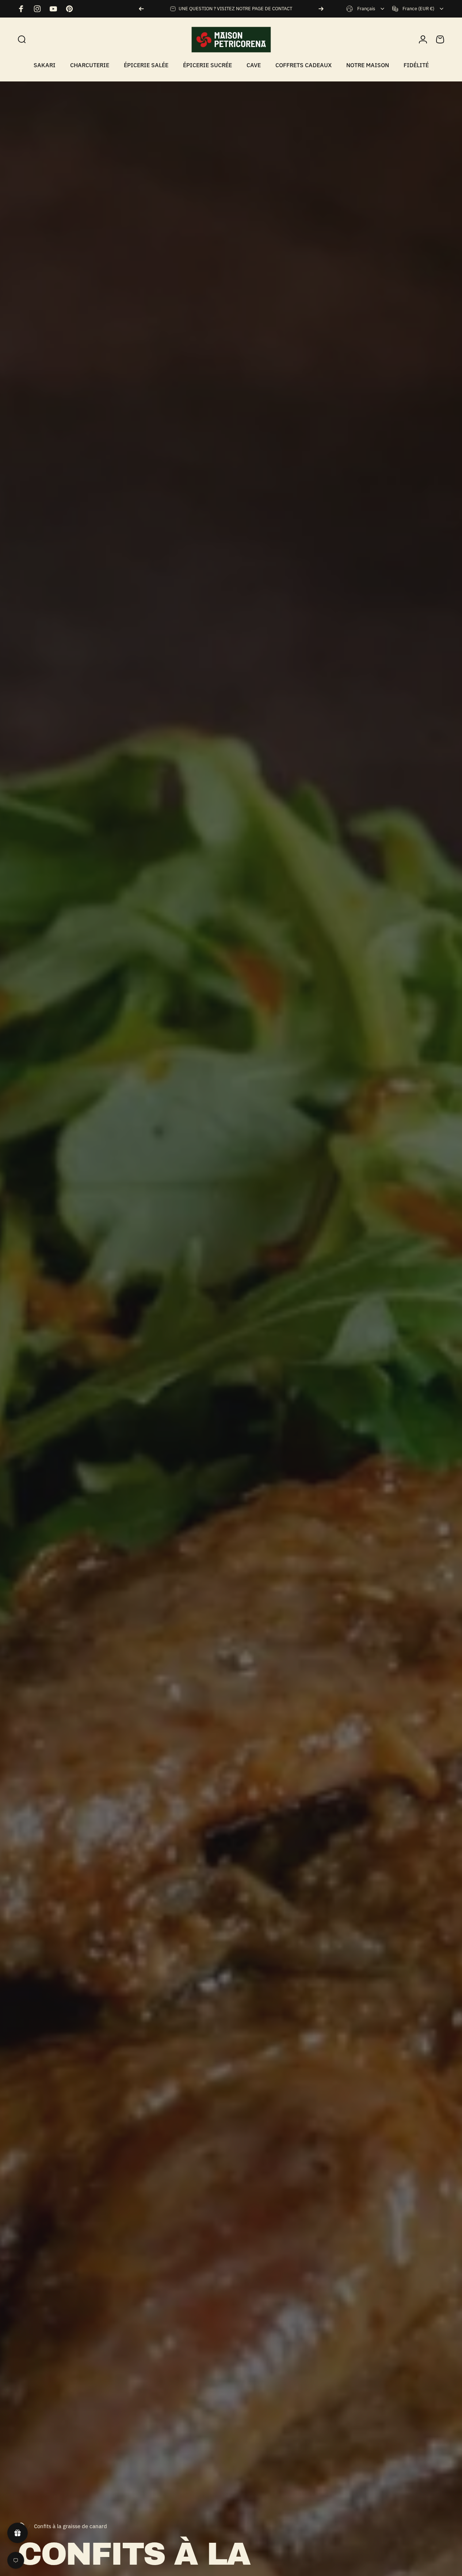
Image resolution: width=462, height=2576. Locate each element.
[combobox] (366, 9)
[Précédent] (141, 9)
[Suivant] (321, 9)
